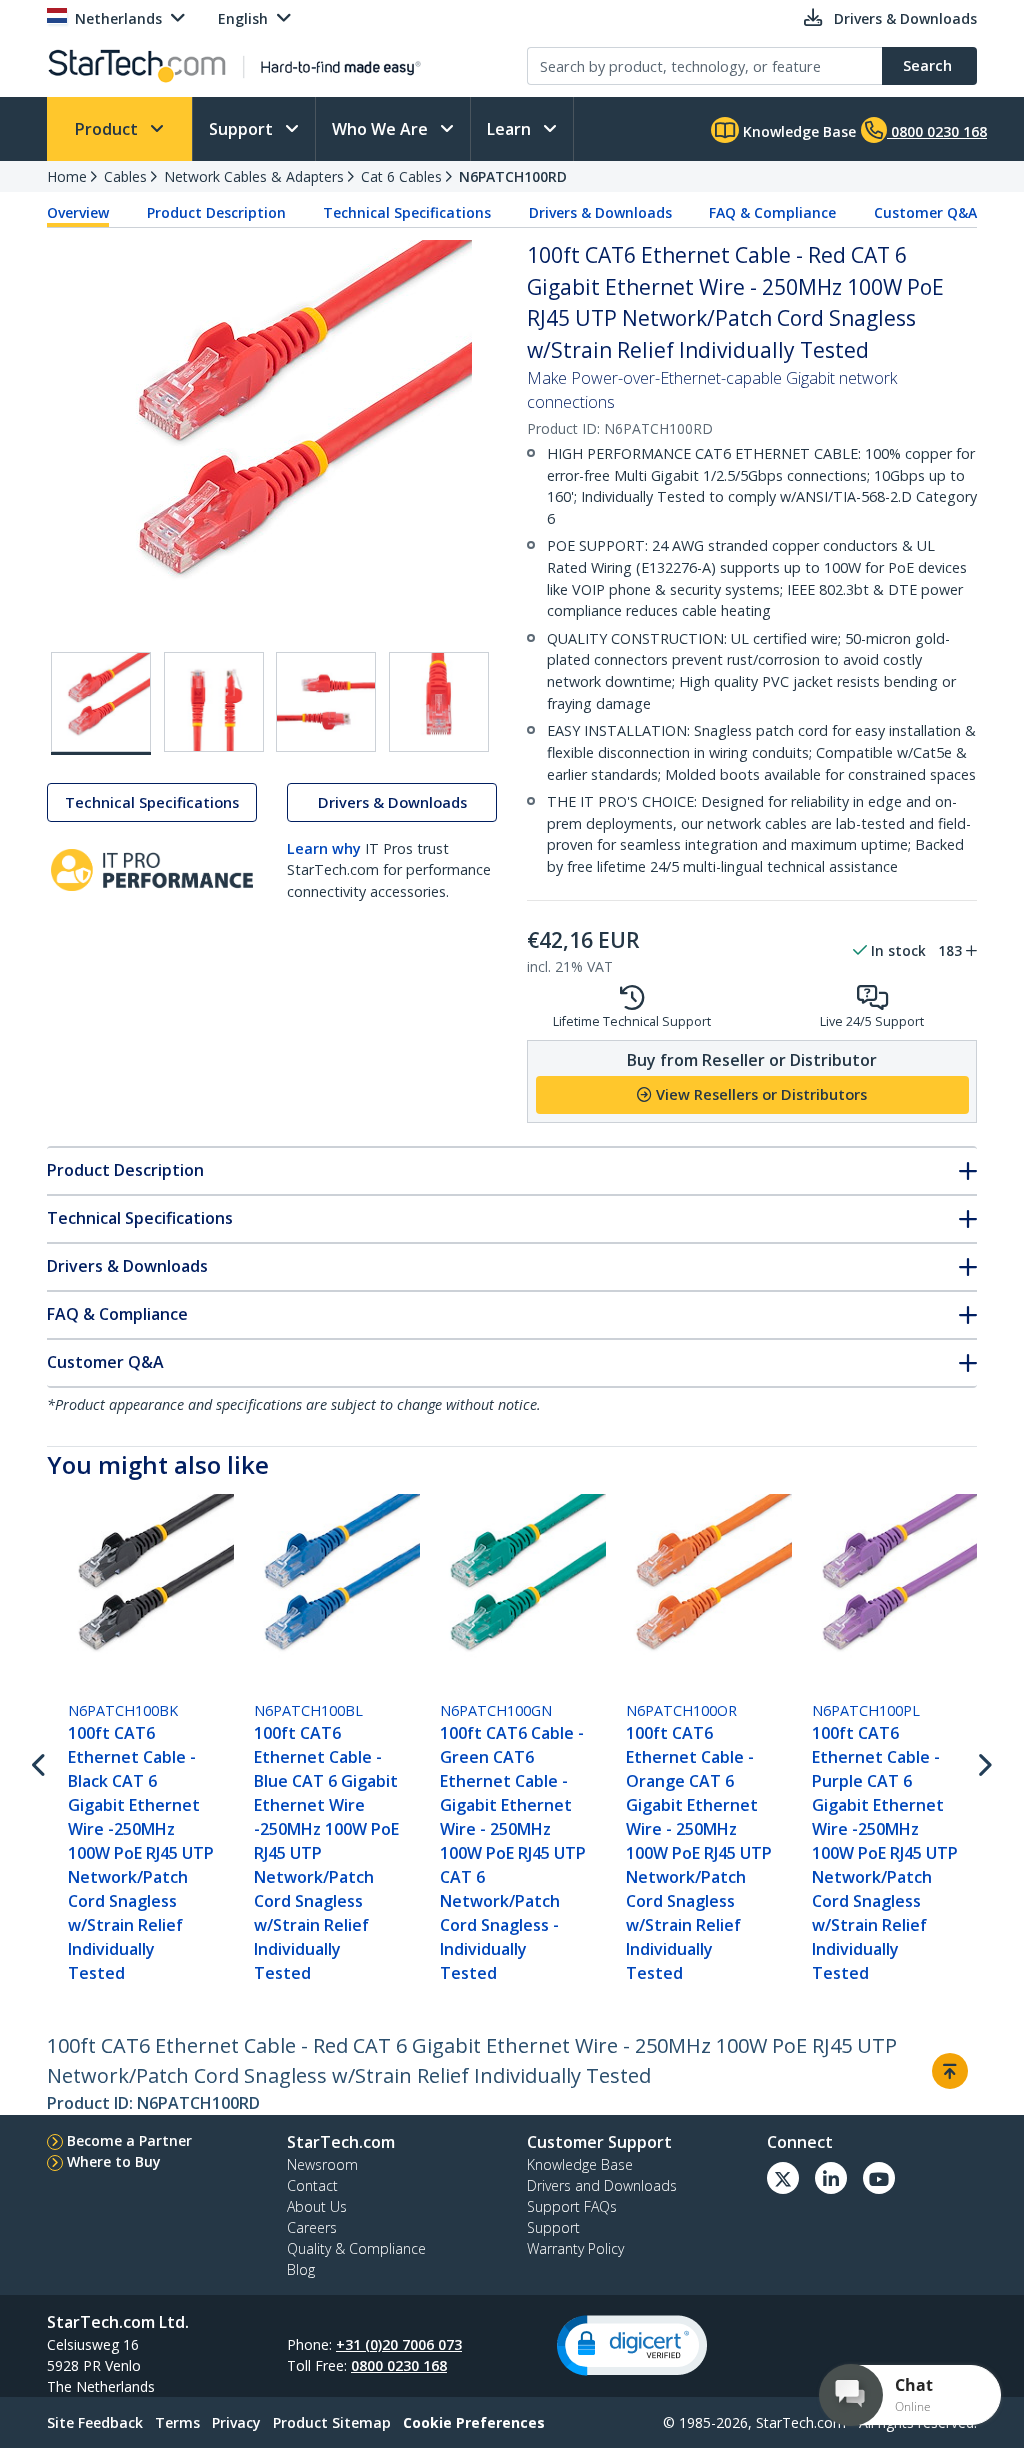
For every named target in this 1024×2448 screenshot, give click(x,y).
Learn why (324, 848)
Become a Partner (129, 2140)
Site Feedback (95, 2422)
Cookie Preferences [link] (474, 2422)
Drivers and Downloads (602, 2185)
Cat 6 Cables (401, 176)
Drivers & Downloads (600, 212)
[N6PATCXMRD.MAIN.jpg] (101, 703)
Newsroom (322, 2164)
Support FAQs (572, 2206)
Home (67, 176)
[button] (632, 2345)
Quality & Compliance (356, 2248)
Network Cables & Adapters (254, 176)
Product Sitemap (332, 2422)
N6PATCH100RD (513, 176)
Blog (301, 2269)
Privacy (236, 2422)
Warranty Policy (575, 2248)
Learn (511, 129)
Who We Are (382, 129)
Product (108, 129)
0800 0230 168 (399, 2365)
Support (243, 129)
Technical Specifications (407, 212)
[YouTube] (879, 2178)
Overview (78, 212)
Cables (125, 176)
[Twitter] (783, 2178)
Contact (312, 2185)
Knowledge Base (797, 131)
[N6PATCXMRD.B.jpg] (326, 702)
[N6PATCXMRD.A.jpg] (214, 702)
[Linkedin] (831, 2178)
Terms (177, 2422)
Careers (312, 2227)
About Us (317, 2206)
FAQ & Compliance (772, 212)
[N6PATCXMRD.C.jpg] (439, 702)
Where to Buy (114, 2161)
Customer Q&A (925, 212)
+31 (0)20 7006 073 (399, 2344)
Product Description (216, 212)
